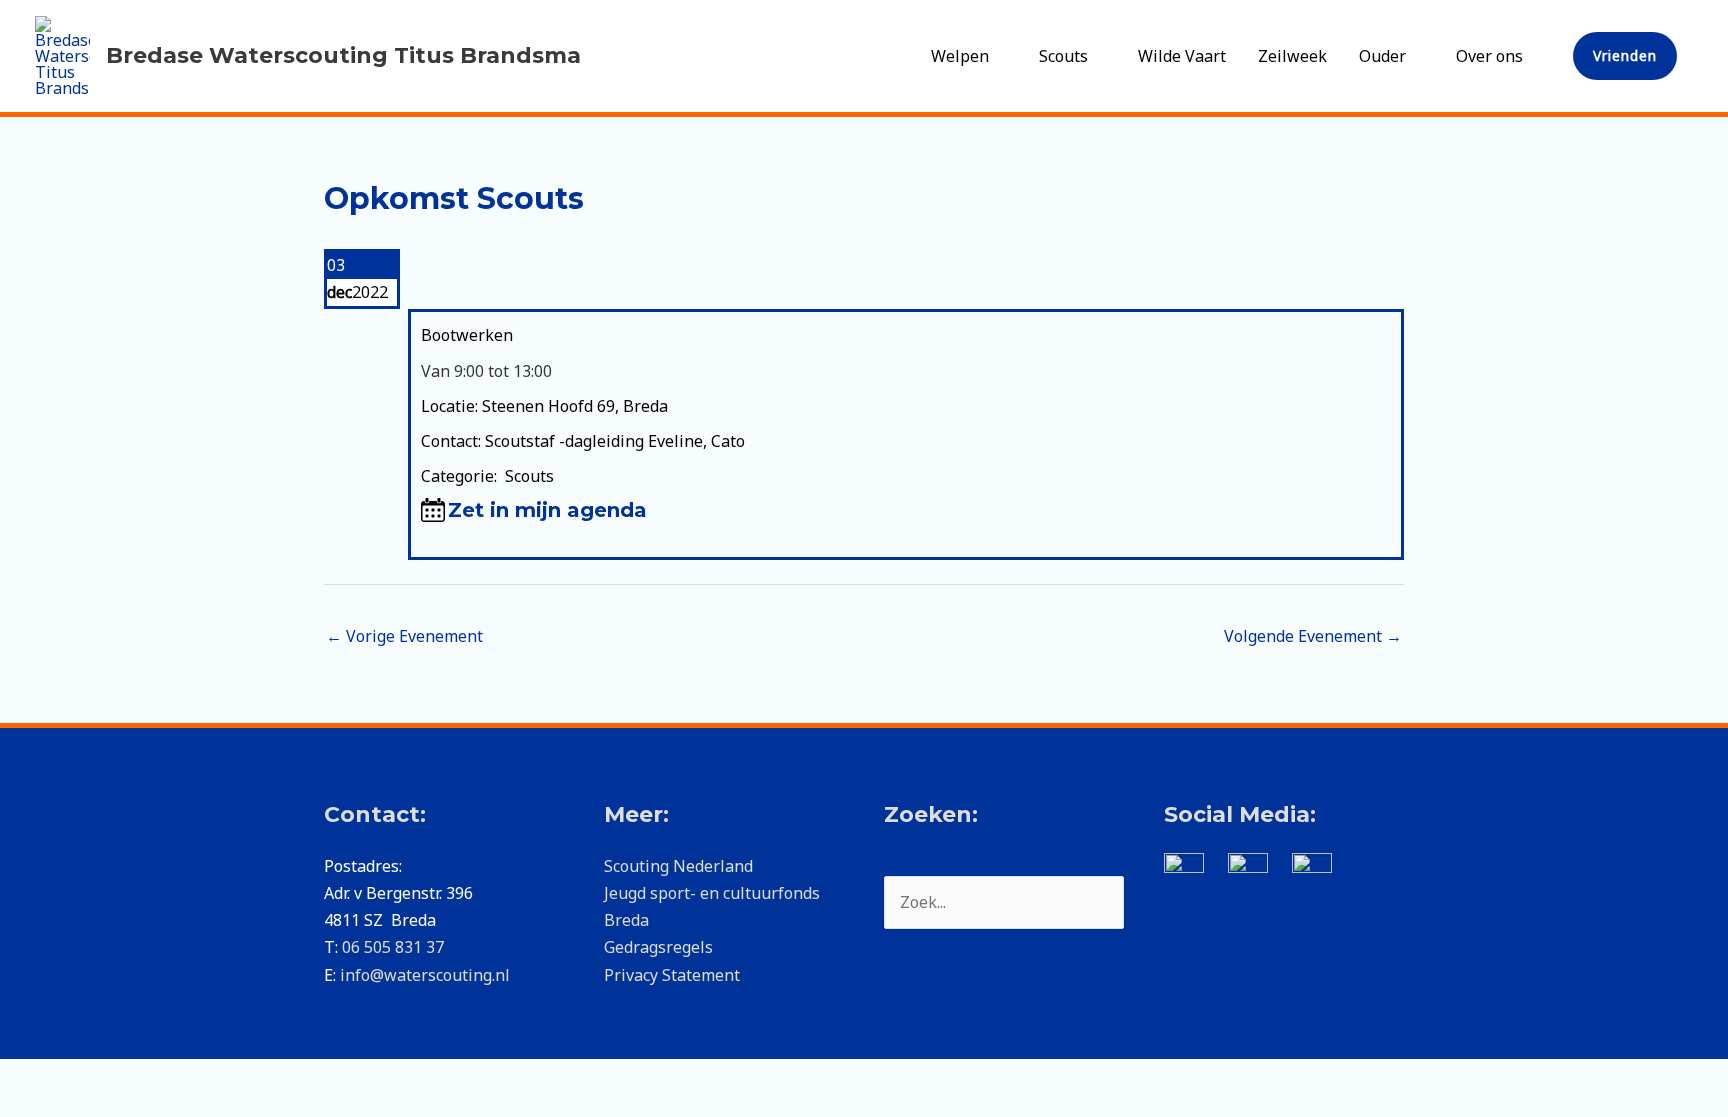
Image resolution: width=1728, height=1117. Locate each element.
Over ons (1489, 56)
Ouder (1382, 56)
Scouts (1063, 56)
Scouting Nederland (678, 866)
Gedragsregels (658, 947)
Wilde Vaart (1182, 56)
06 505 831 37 (393, 947)
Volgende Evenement (1313, 636)
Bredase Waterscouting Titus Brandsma (343, 55)
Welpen (960, 56)
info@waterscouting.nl (425, 975)
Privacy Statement (672, 975)
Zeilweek (1292, 56)
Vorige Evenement (404, 636)
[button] (1625, 56)
